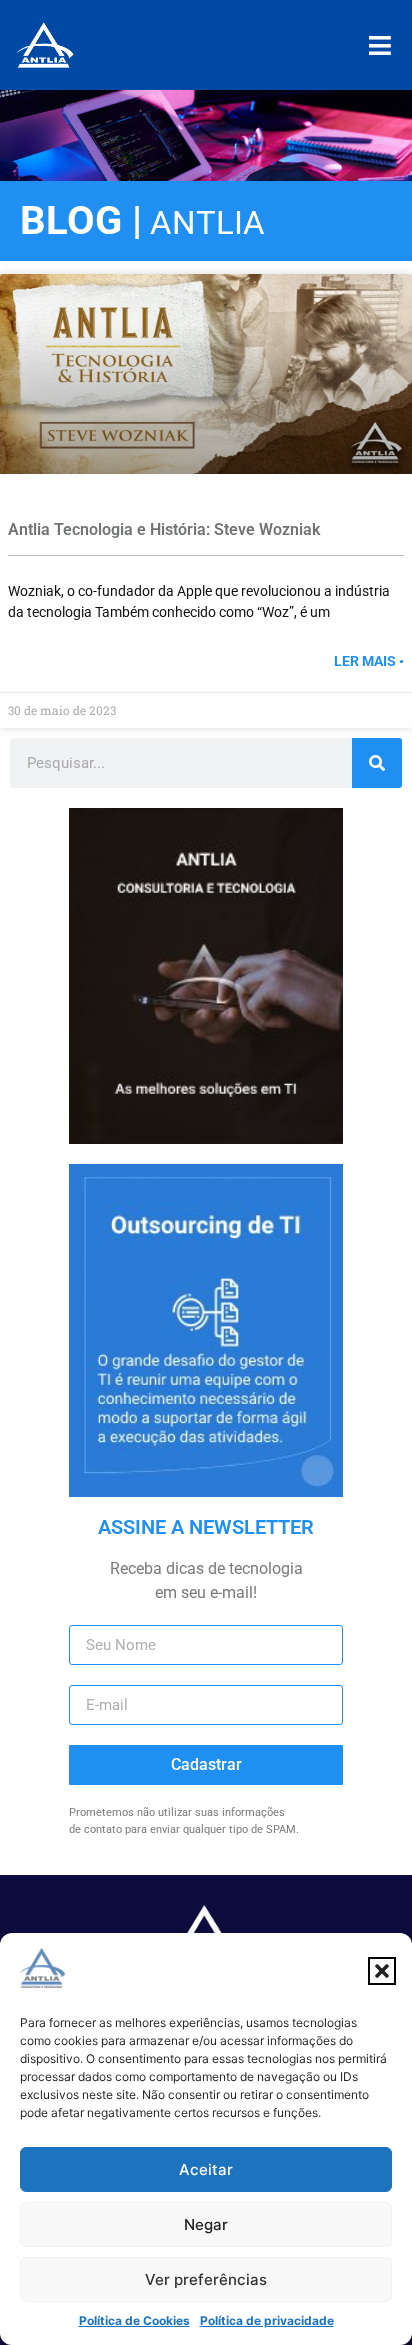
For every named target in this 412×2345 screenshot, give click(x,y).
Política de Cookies (134, 2320)
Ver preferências (206, 2279)
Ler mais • (369, 661)
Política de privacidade (267, 2320)
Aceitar (206, 2169)
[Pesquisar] (377, 763)
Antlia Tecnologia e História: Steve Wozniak (164, 529)
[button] (382, 1971)
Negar (206, 2224)
